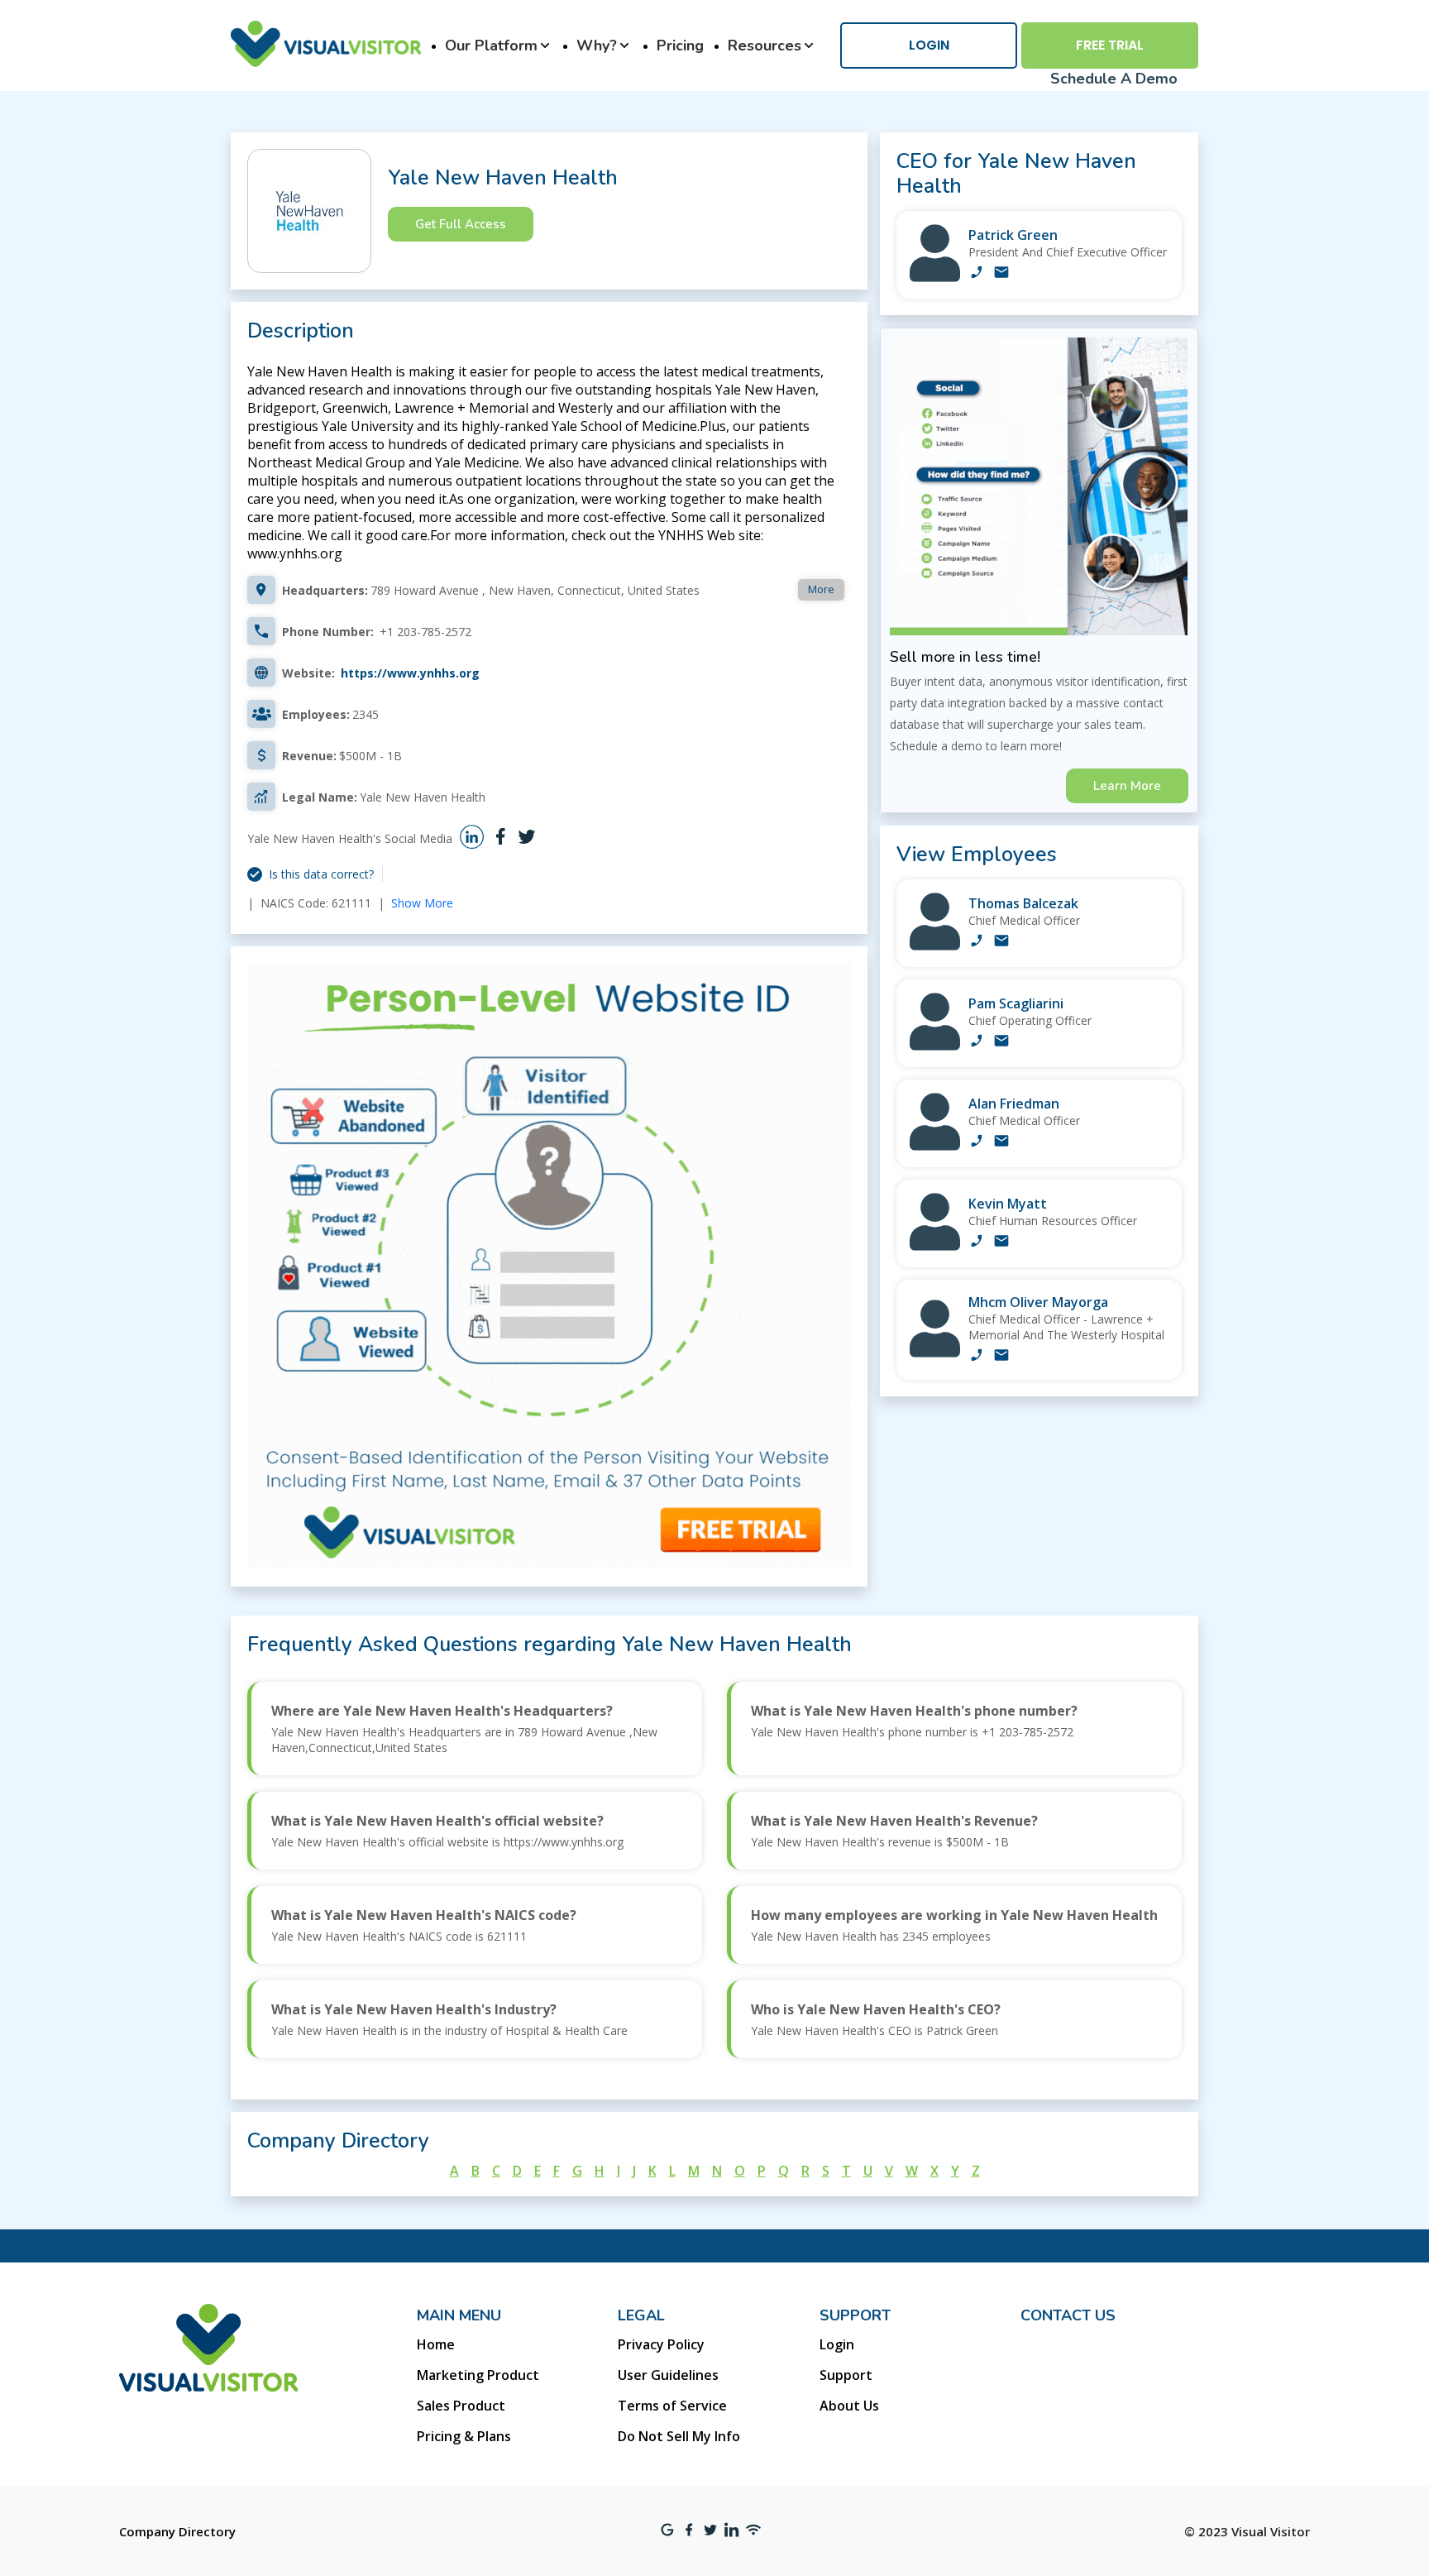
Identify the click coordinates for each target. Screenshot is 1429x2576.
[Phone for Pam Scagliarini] (977, 1042)
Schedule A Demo (1114, 79)
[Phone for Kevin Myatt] (977, 1243)
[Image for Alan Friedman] (935, 1146)
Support (846, 2375)
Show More (422, 903)
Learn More (1127, 786)
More (821, 589)
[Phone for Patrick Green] (977, 274)
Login (929, 45)
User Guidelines (668, 2375)
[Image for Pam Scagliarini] (935, 1046)
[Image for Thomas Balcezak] (935, 946)
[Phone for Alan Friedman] (977, 1142)
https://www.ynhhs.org (410, 673)
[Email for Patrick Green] (1001, 274)
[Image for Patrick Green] (935, 278)
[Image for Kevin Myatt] (935, 1246)
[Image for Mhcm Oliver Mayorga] (935, 1353)
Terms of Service (672, 2406)
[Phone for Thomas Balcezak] (977, 942)
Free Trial (1110, 45)
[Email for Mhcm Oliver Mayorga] (1001, 1357)
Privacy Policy (661, 2344)
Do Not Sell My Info (679, 2436)
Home (436, 2344)
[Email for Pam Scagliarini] (1001, 1042)
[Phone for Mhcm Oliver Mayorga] (977, 1357)
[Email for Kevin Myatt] (1001, 1243)
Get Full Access (461, 224)
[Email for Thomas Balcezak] (1001, 942)
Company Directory (177, 2531)
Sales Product (461, 2406)
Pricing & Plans (464, 2436)
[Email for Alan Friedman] (1001, 1142)
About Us (849, 2406)
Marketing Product (478, 2375)
